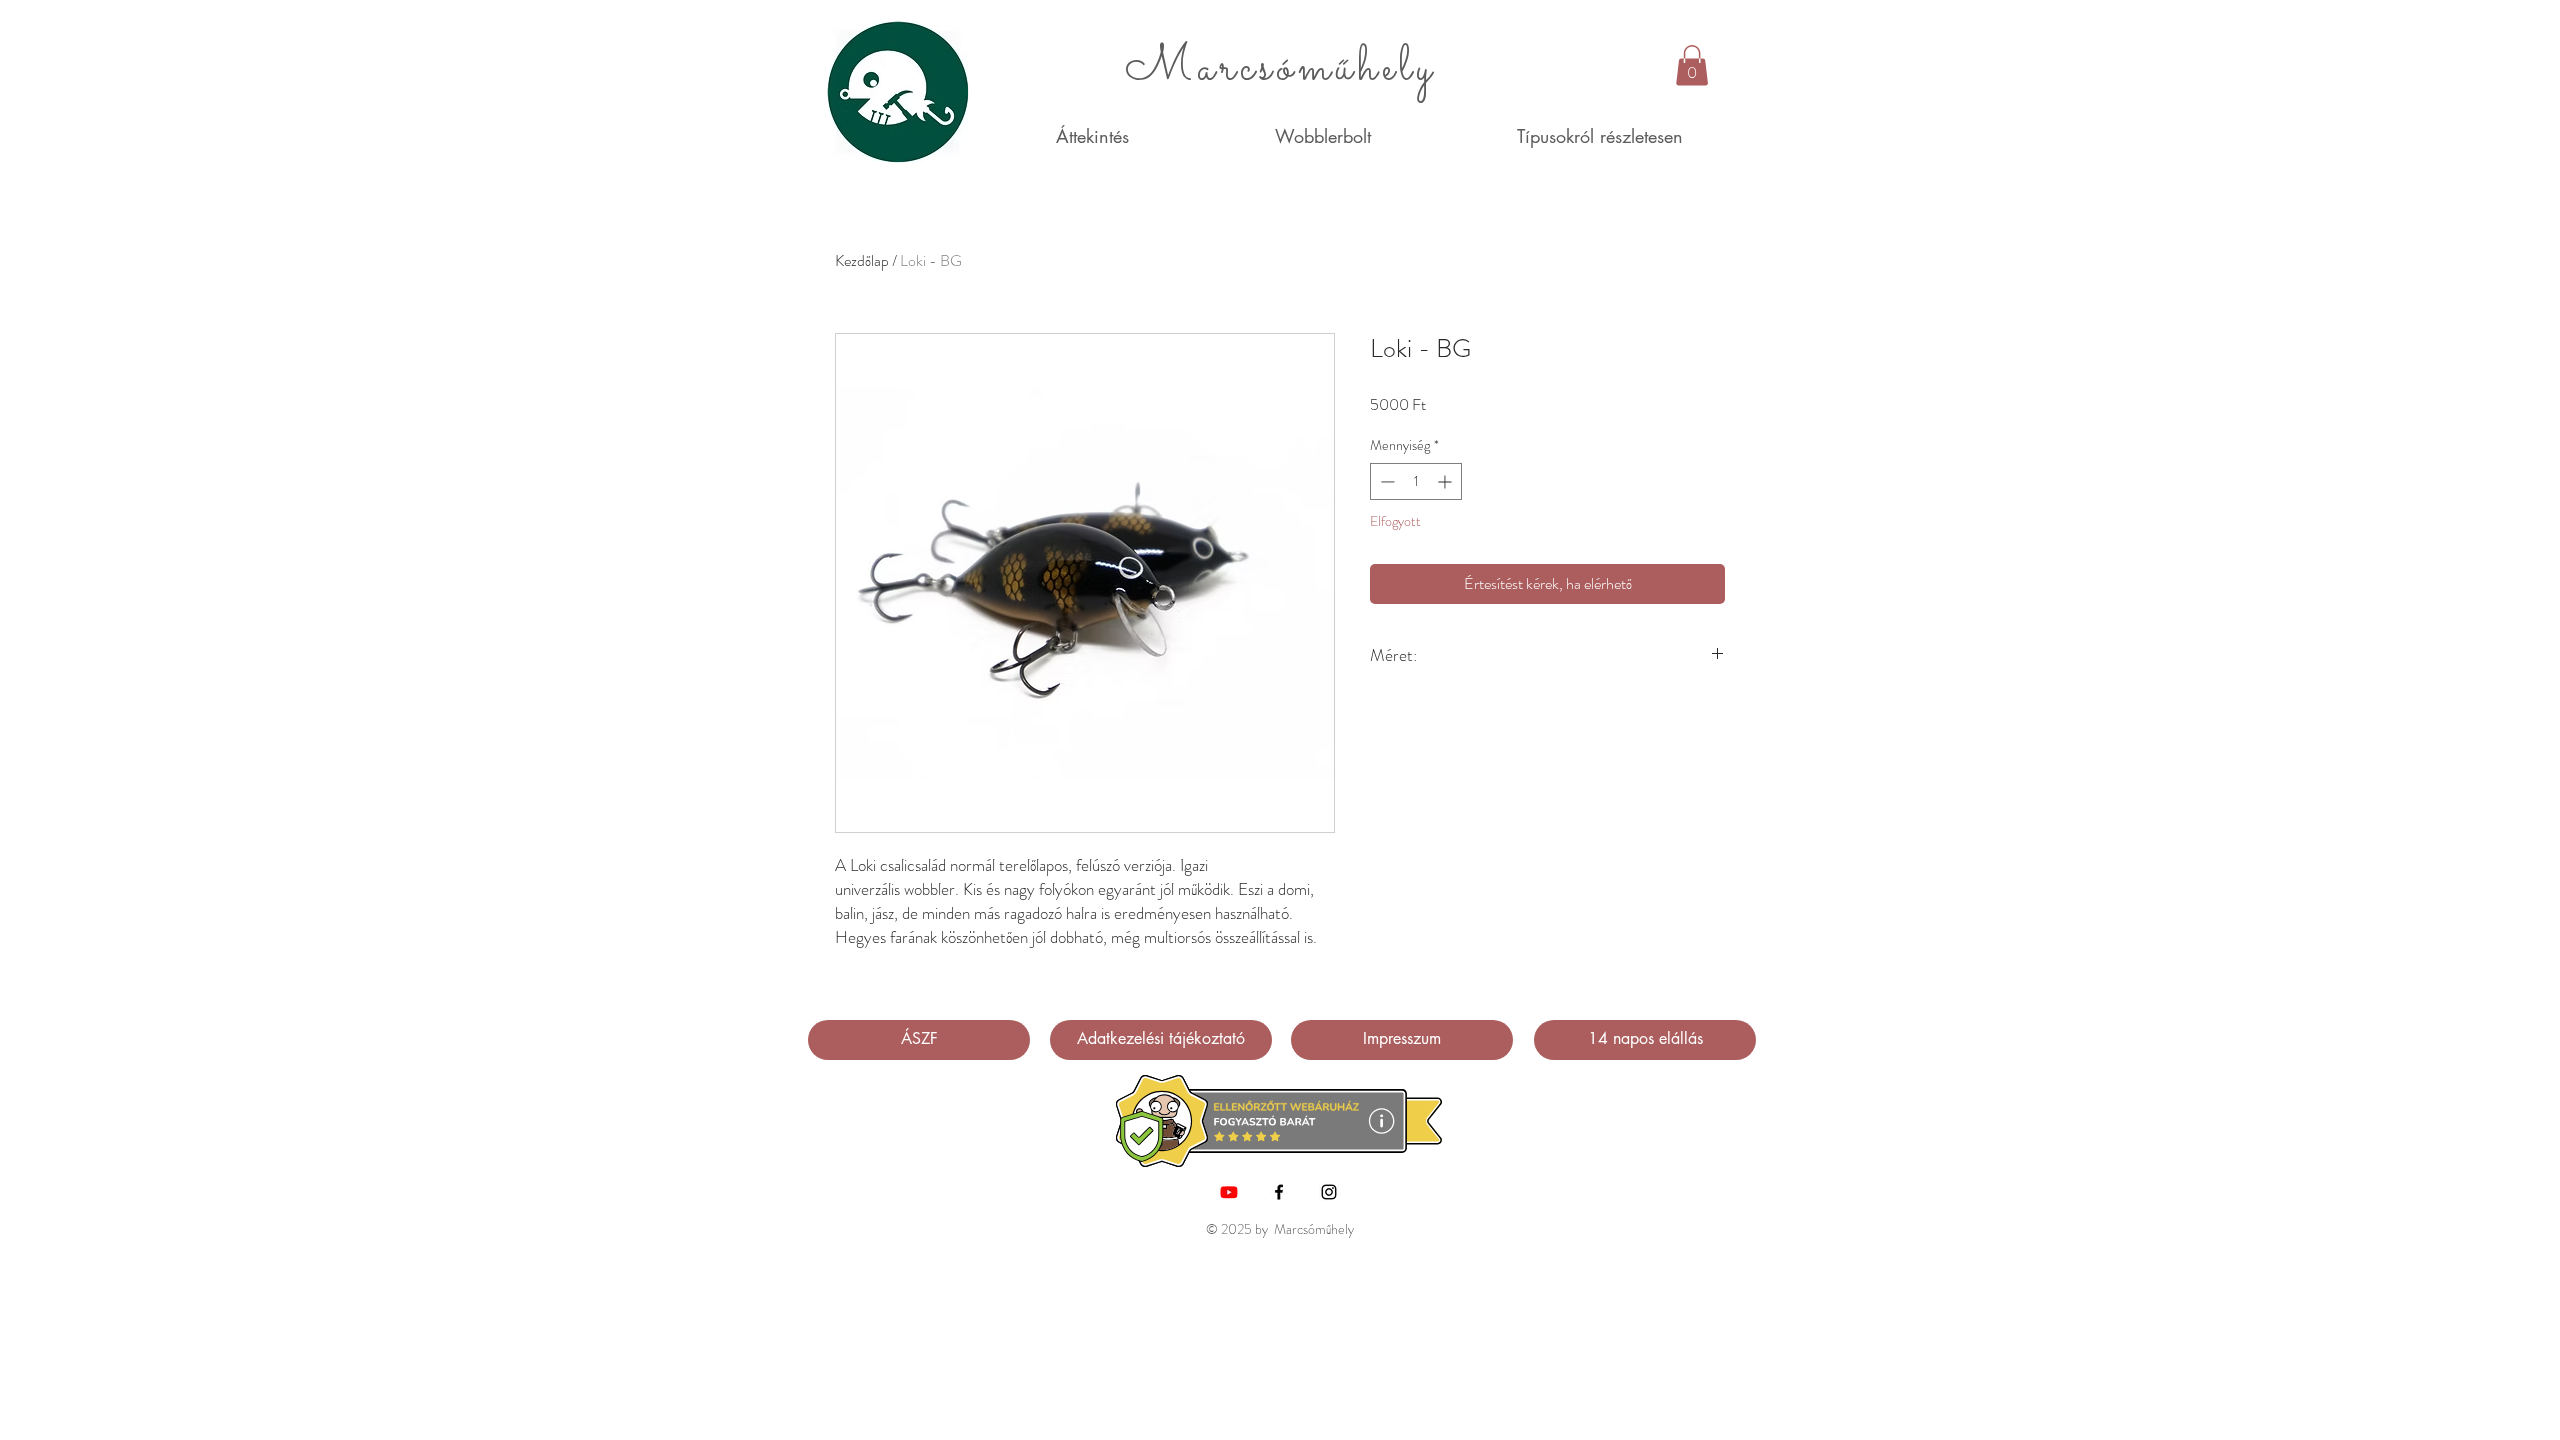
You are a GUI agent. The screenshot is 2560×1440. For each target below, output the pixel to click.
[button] (1692, 65)
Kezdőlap (862, 260)
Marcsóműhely (1280, 68)
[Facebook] (1279, 1192)
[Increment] (1446, 481)
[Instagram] (1329, 1192)
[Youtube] (1229, 1192)
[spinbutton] (1416, 481)
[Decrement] (1385, 481)
